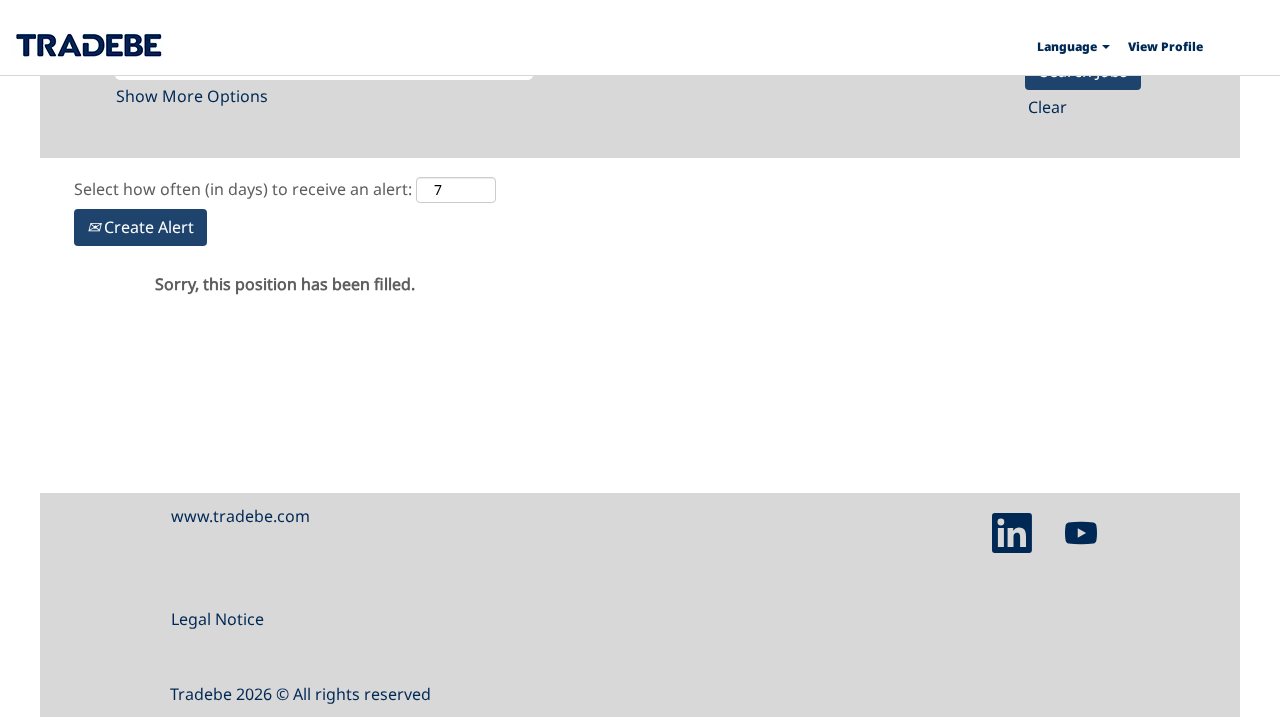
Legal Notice (217, 619)
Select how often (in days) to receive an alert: (243, 189)
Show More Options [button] (192, 96)
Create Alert (147, 227)
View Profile (1165, 46)
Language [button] (1068, 46)
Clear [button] (1047, 107)
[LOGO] (88, 45)
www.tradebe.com (240, 516)
